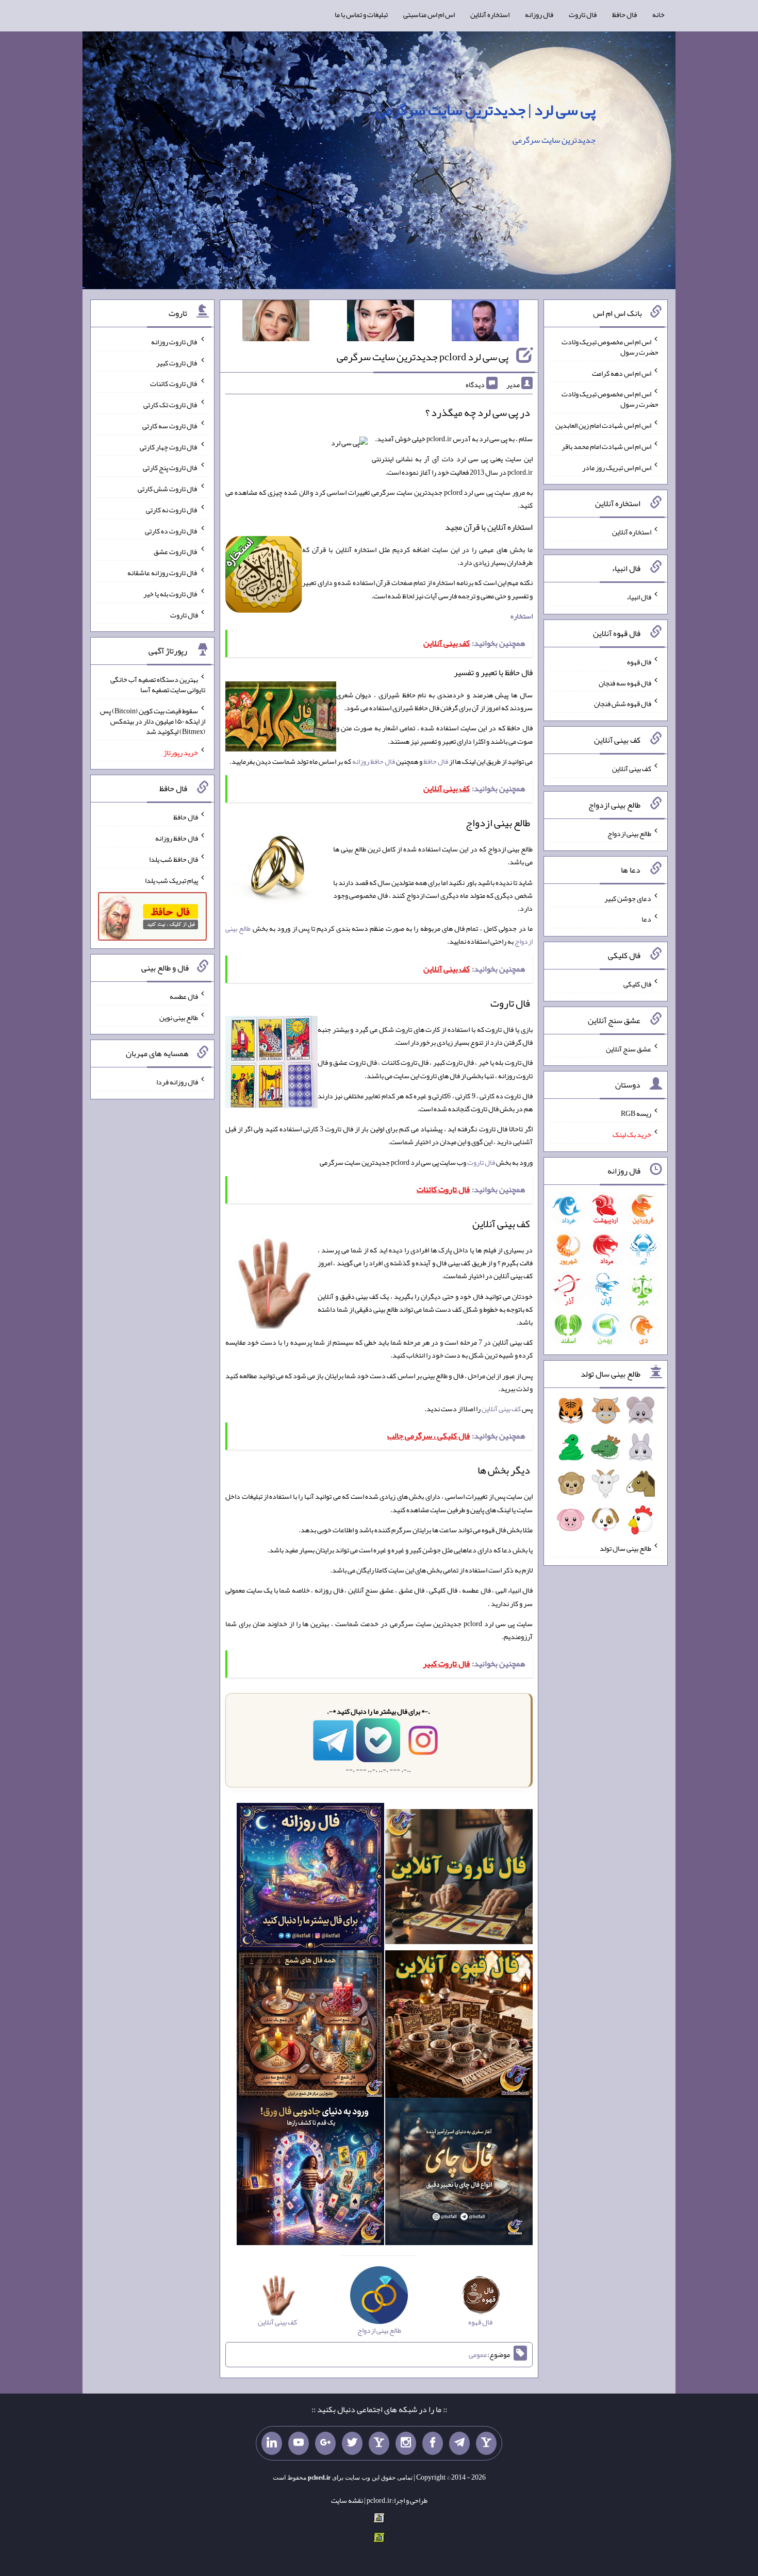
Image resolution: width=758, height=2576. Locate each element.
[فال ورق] (310, 2174)
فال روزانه (539, 14)
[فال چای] (459, 2174)
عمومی (478, 2355)
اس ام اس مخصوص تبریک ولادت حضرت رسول (610, 347)
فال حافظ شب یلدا (174, 859)
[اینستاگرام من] (406, 2444)
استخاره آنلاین (490, 14)
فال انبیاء (639, 597)
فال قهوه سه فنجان (625, 682)
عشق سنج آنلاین (629, 1048)
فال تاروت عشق (176, 551)
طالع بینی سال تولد (625, 1548)
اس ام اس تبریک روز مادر (617, 467)
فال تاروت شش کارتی (168, 489)
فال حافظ (624, 14)
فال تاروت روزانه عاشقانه (163, 573)
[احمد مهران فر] (485, 323)
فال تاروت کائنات (174, 383)
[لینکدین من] (272, 2444)
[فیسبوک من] (433, 2444)
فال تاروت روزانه (175, 342)
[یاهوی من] (486, 2444)
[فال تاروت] (459, 1879)
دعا (646, 919)
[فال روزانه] (310, 1879)
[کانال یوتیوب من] (299, 2444)
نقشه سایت (347, 2500)
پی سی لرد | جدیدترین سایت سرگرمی (485, 110)
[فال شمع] (310, 2027)
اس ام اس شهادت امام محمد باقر (606, 446)
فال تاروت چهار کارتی (169, 446)
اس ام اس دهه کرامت (622, 373)
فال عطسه (184, 996)
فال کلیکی (637, 984)
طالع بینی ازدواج (629, 833)
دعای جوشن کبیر (628, 898)
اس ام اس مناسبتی (429, 14)
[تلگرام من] (459, 2444)
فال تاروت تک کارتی (171, 405)
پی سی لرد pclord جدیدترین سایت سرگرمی (423, 357)
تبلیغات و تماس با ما (361, 14)
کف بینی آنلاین (501, 1409)
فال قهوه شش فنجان (623, 704)
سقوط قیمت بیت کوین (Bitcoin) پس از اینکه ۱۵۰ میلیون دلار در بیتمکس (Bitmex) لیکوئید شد (153, 721)
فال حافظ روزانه (374, 761)
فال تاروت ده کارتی (171, 530)
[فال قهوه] (459, 2027)
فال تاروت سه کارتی (170, 426)
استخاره (522, 616)
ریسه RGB (636, 1113)
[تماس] (379, 2444)
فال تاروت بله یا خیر (171, 594)
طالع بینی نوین (179, 1017)
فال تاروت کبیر (177, 362)
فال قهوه (639, 662)
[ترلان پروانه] (381, 323)
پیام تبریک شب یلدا (171, 880)
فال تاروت (583, 14)
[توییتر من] (352, 2444)
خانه (658, 14)
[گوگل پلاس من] (325, 2444)
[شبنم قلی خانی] (276, 323)
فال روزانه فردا (177, 1082)
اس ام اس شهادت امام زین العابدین (603, 425)
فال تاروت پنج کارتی (170, 467)
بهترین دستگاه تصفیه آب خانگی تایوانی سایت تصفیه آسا (158, 684)
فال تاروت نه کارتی (172, 510)
